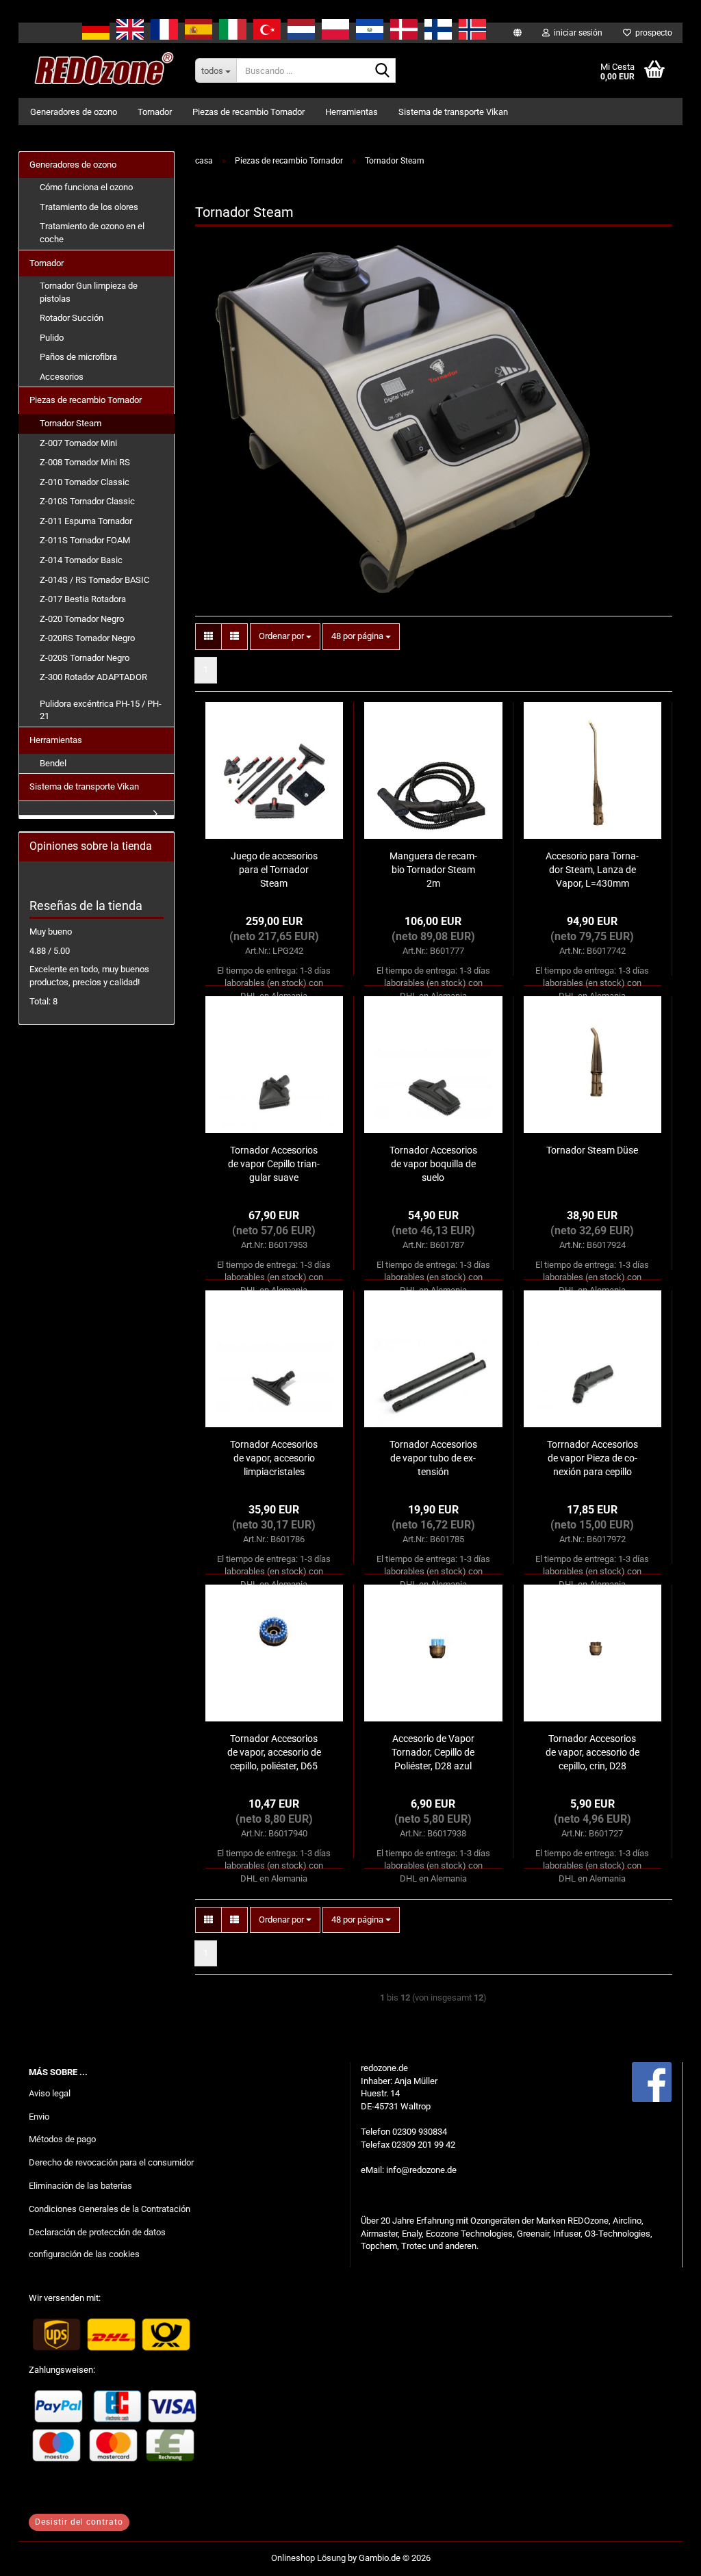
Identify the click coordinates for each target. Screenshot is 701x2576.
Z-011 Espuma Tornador (86, 521)
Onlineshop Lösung (308, 2558)
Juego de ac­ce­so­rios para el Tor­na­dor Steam (274, 870)
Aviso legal (50, 2093)
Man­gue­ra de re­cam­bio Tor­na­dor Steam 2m (433, 870)
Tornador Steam (71, 423)
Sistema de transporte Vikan (453, 112)
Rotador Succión (72, 318)
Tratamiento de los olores (89, 207)
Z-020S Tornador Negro (85, 658)
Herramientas (352, 112)
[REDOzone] (102, 70)
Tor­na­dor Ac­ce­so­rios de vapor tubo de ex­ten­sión (433, 1458)
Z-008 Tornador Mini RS (85, 462)
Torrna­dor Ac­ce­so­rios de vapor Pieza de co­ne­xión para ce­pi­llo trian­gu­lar (592, 1459)
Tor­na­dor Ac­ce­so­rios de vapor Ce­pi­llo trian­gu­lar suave (274, 1164)
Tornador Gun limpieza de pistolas (89, 292)
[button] (208, 637)
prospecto (652, 33)
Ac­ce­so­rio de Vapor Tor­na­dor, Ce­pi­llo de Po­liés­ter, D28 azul (433, 1752)
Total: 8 (43, 1001)
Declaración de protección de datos (97, 2232)
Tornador (155, 112)
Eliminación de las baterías (80, 2186)
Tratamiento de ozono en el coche (92, 233)
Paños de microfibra (78, 357)
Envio (39, 2117)
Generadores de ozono (74, 112)
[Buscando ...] (383, 71)
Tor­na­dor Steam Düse (592, 1150)
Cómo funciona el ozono (86, 187)
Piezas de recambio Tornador (248, 112)
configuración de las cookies (84, 2254)
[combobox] (285, 637)
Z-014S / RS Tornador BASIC (94, 580)
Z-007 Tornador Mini (78, 443)
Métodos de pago (62, 2139)
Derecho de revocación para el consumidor (111, 2162)
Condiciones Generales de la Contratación (110, 2209)
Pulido (52, 338)
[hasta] (663, 2555)
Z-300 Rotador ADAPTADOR (93, 677)
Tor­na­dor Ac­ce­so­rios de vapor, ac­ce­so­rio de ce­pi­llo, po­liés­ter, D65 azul (274, 1753)
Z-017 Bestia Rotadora (83, 599)
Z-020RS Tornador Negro (87, 638)
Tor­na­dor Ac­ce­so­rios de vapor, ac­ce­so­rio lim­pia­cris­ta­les (274, 1458)
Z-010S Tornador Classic (87, 501)
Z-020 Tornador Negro (82, 619)
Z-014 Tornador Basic (81, 560)
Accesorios (62, 377)
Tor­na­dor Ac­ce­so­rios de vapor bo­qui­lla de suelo (433, 1164)
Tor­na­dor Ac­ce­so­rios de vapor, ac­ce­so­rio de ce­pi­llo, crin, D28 (592, 1752)
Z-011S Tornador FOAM (85, 540)
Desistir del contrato (79, 2522)
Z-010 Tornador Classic (85, 482)
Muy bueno (51, 932)
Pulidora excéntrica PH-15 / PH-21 (101, 710)
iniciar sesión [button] (576, 33)
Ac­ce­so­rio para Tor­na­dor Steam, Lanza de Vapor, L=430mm (592, 870)
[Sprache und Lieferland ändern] (518, 33)
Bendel (53, 763)
